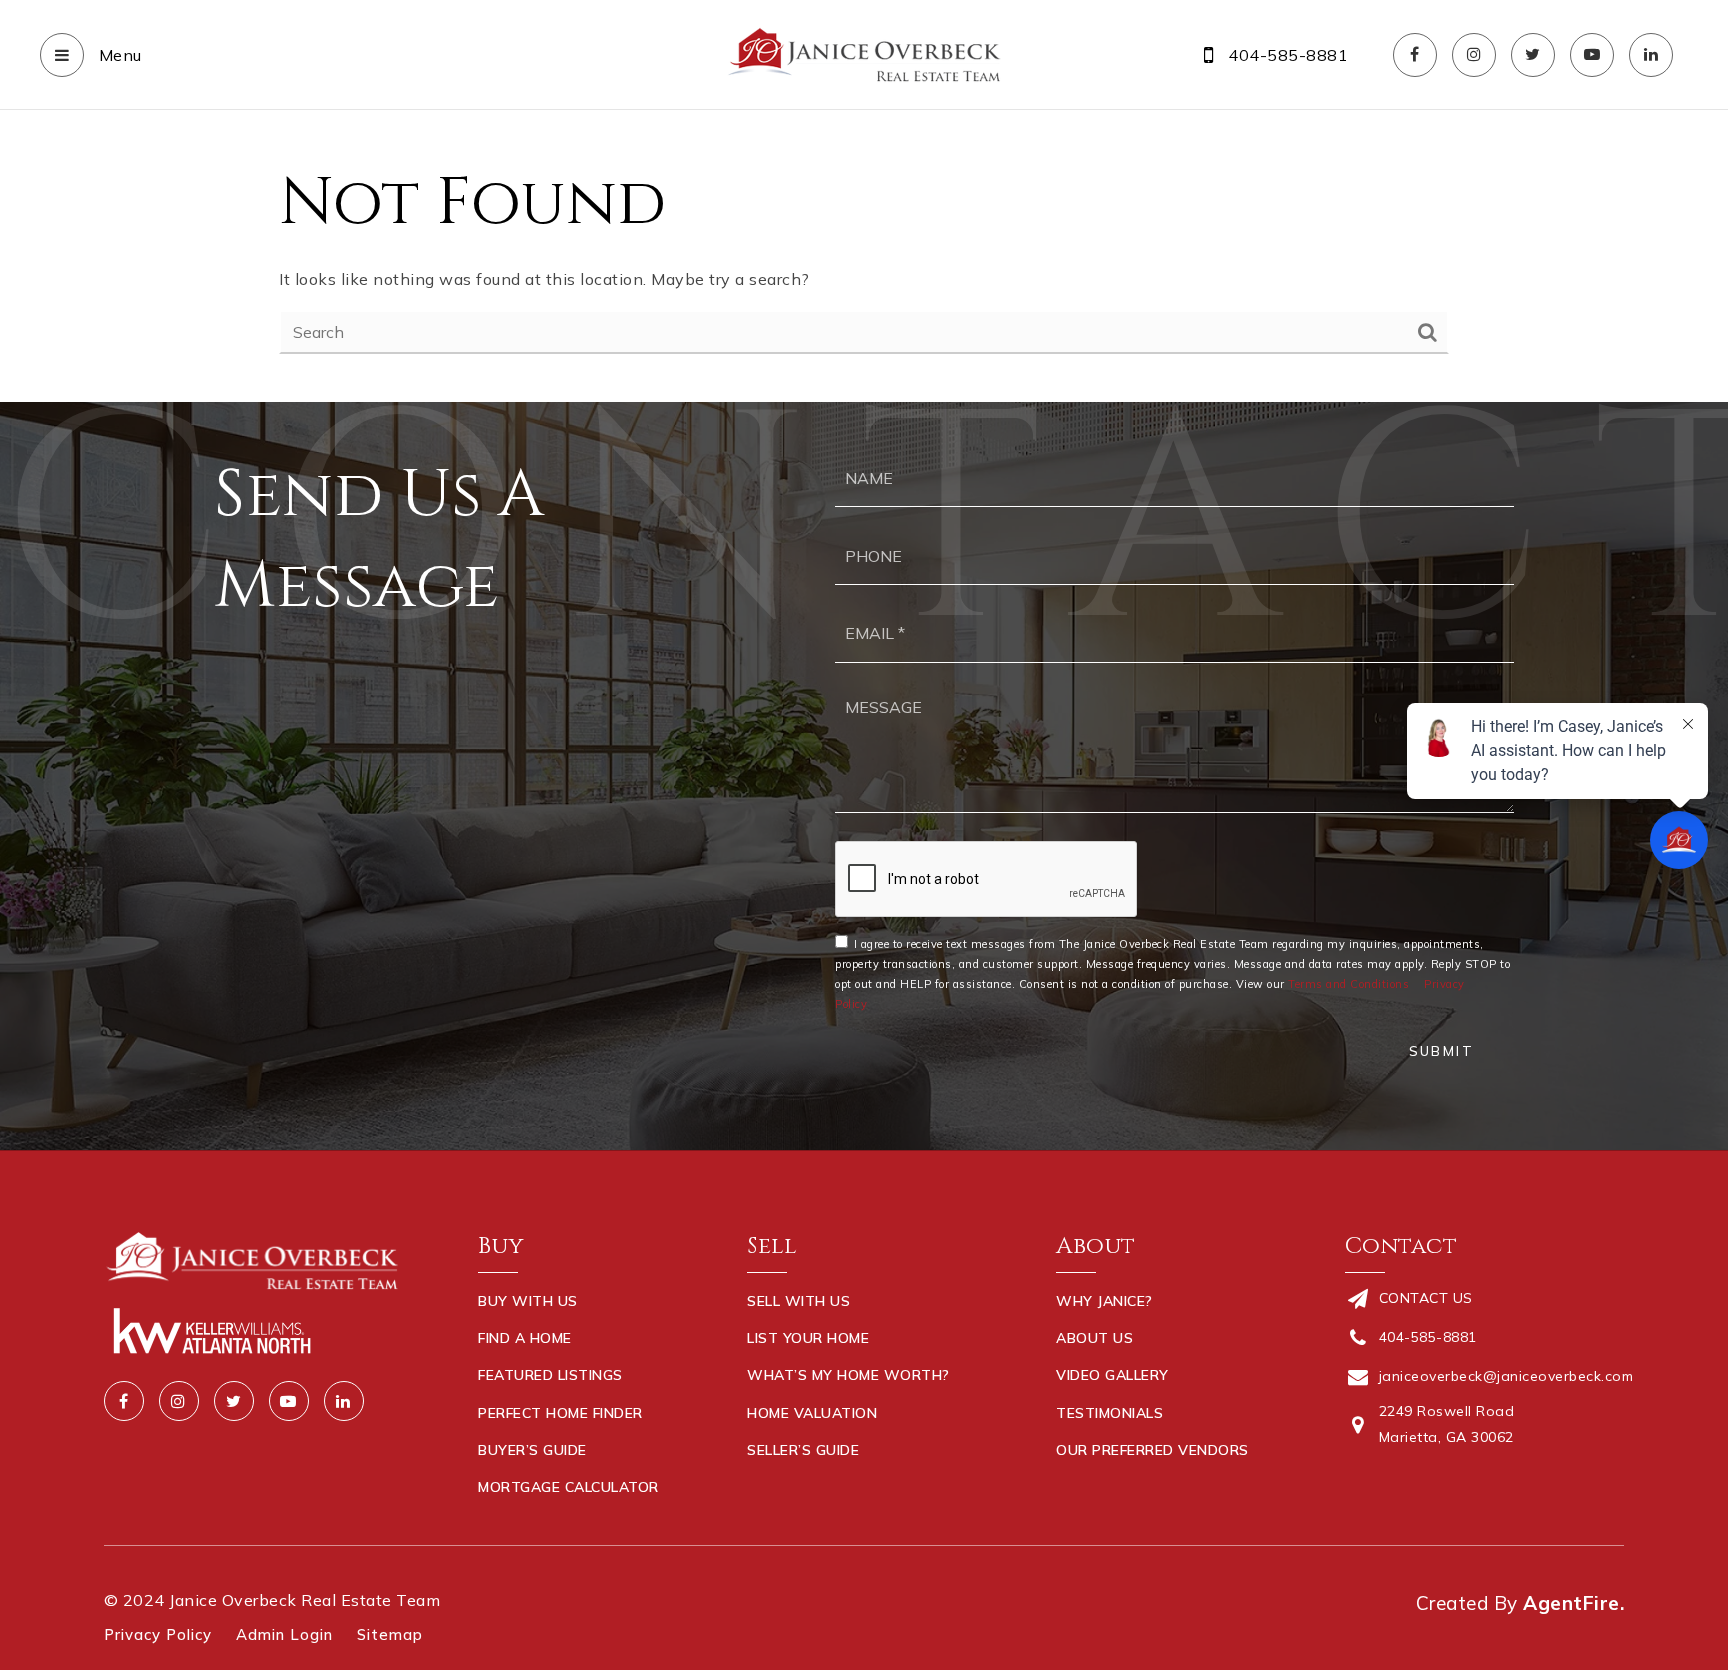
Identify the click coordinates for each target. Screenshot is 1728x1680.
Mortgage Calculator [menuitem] (568, 1487)
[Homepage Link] (864, 53)
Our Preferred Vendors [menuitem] (1152, 1450)
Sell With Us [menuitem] (798, 1301)
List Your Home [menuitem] (808, 1338)
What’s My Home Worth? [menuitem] (848, 1375)
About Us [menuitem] (1094, 1338)
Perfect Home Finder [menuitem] (560, 1413)
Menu (118, 55)
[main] (864, 256)
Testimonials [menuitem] (1109, 1413)
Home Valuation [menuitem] (812, 1413)
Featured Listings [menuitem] (550, 1375)
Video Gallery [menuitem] (1112, 1375)
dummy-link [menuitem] (792, 1487)
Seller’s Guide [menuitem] (803, 1450)
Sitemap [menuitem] (390, 1634)
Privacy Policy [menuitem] (158, 1634)
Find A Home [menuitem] (525, 1338)
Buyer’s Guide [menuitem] (532, 1450)
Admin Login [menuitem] (284, 1634)
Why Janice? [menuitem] (1104, 1301)
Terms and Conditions (1348, 984)
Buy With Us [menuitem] (528, 1301)
